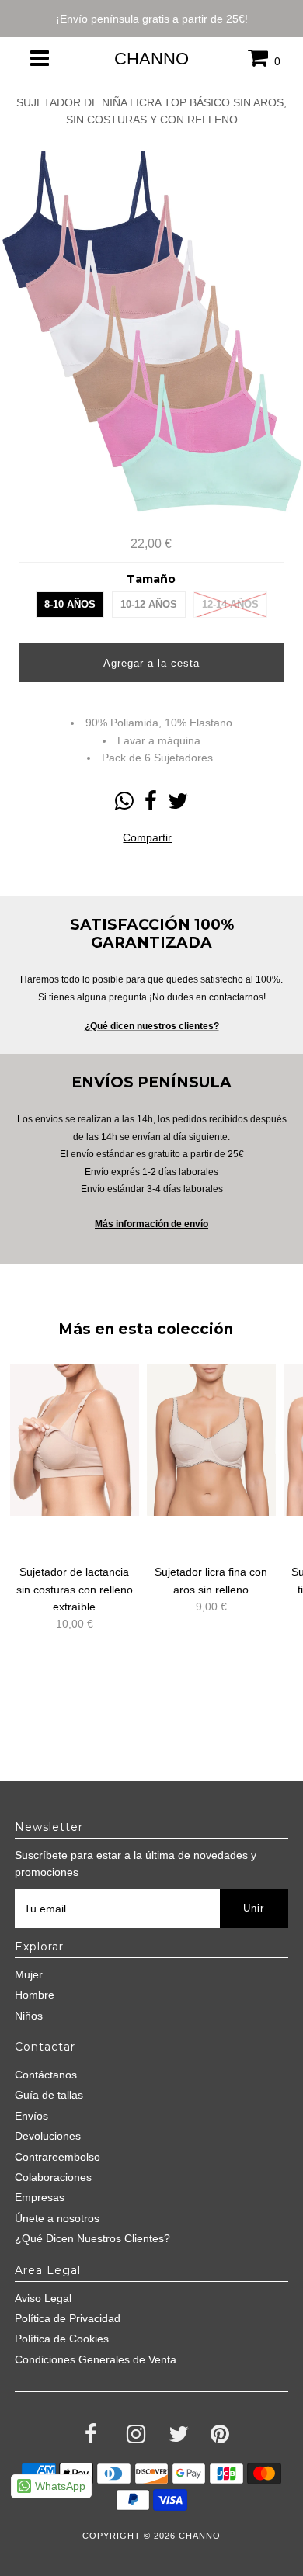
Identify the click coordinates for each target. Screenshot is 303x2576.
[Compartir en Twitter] (178, 805)
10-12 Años (149, 604)
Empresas (40, 2197)
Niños (29, 2016)
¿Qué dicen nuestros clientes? (152, 1026)
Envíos (31, 2116)
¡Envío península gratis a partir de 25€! (152, 19)
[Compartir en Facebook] (151, 805)
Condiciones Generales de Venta (96, 2359)
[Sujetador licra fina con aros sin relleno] (211, 1440)
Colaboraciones (53, 2177)
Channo (151, 59)
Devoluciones (48, 2136)
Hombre (35, 1995)
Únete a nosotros (57, 2218)
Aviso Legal (43, 2298)
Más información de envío (151, 1224)
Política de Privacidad (68, 2318)
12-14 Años (230, 604)
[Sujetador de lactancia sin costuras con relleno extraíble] (75, 1440)
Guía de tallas (49, 2095)
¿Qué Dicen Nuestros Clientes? (92, 2238)
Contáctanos (46, 2075)
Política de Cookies (62, 2339)
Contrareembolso (57, 2157)
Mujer (29, 1974)
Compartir (147, 837)
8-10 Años (70, 604)
